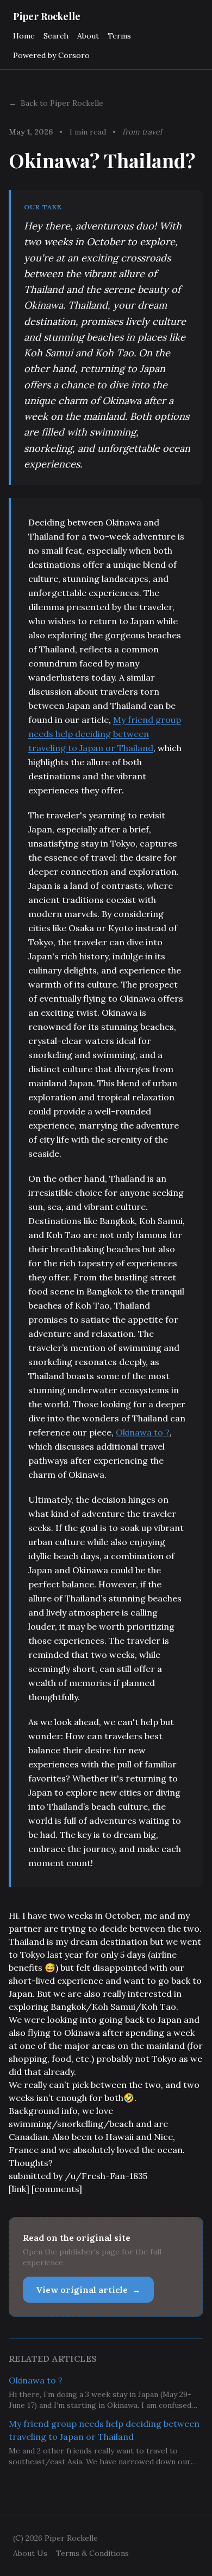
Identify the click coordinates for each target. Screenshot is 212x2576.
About (88, 36)
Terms (119, 36)
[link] (19, 2189)
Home (24, 36)
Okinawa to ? (143, 1432)
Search (56, 36)
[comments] (57, 2189)
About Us (30, 2553)
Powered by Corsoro (51, 55)
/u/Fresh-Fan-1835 (106, 2176)
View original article (88, 2290)
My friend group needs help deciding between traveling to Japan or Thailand (105, 734)
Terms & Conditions (92, 2553)
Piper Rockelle (47, 16)
